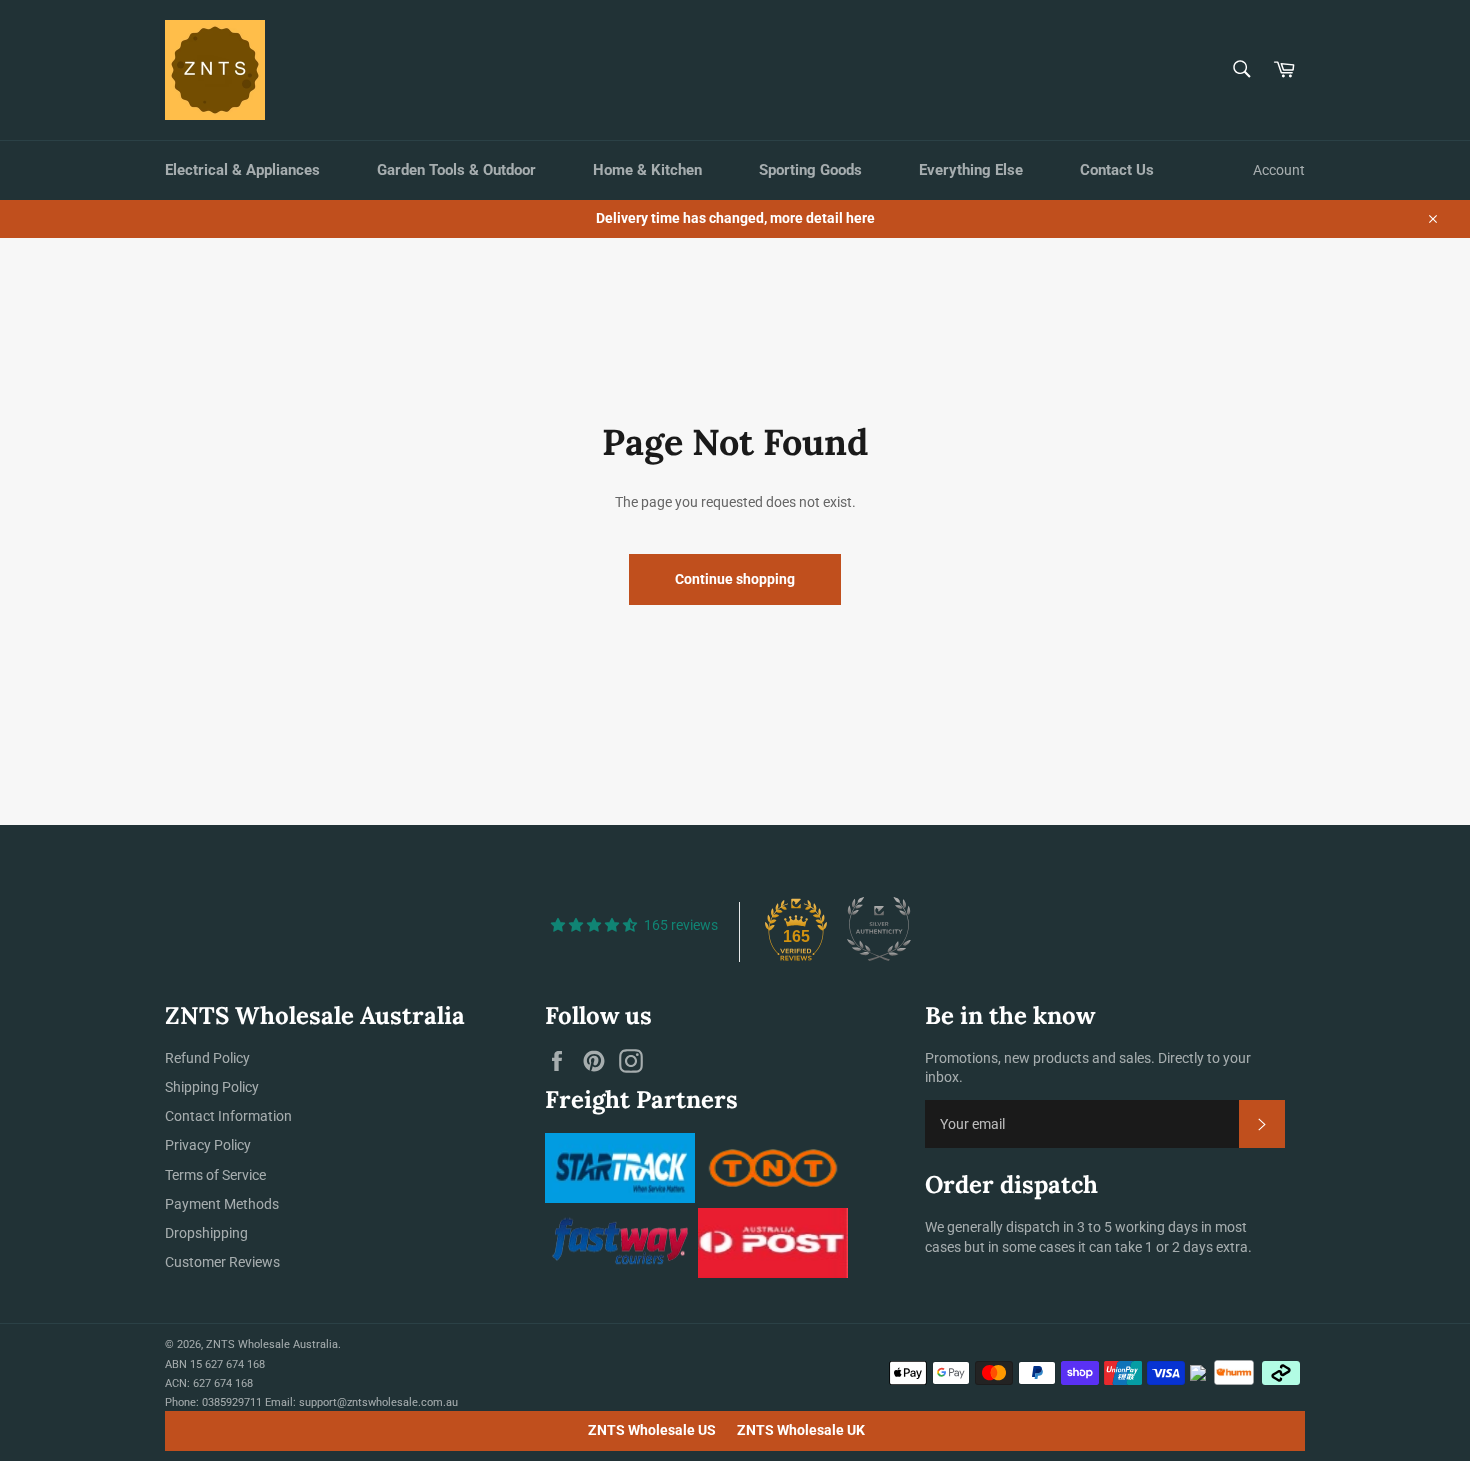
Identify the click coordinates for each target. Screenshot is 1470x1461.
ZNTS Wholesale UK (801, 1430)
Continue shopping (735, 579)
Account (1279, 170)
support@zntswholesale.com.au (378, 1402)
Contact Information (228, 1116)
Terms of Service (215, 1175)
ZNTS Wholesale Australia (272, 1344)
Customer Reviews (222, 1262)
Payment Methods (222, 1204)
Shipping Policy (212, 1087)
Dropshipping (206, 1233)
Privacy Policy (208, 1145)
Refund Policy (207, 1058)
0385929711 (232, 1402)
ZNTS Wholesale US (652, 1430)
